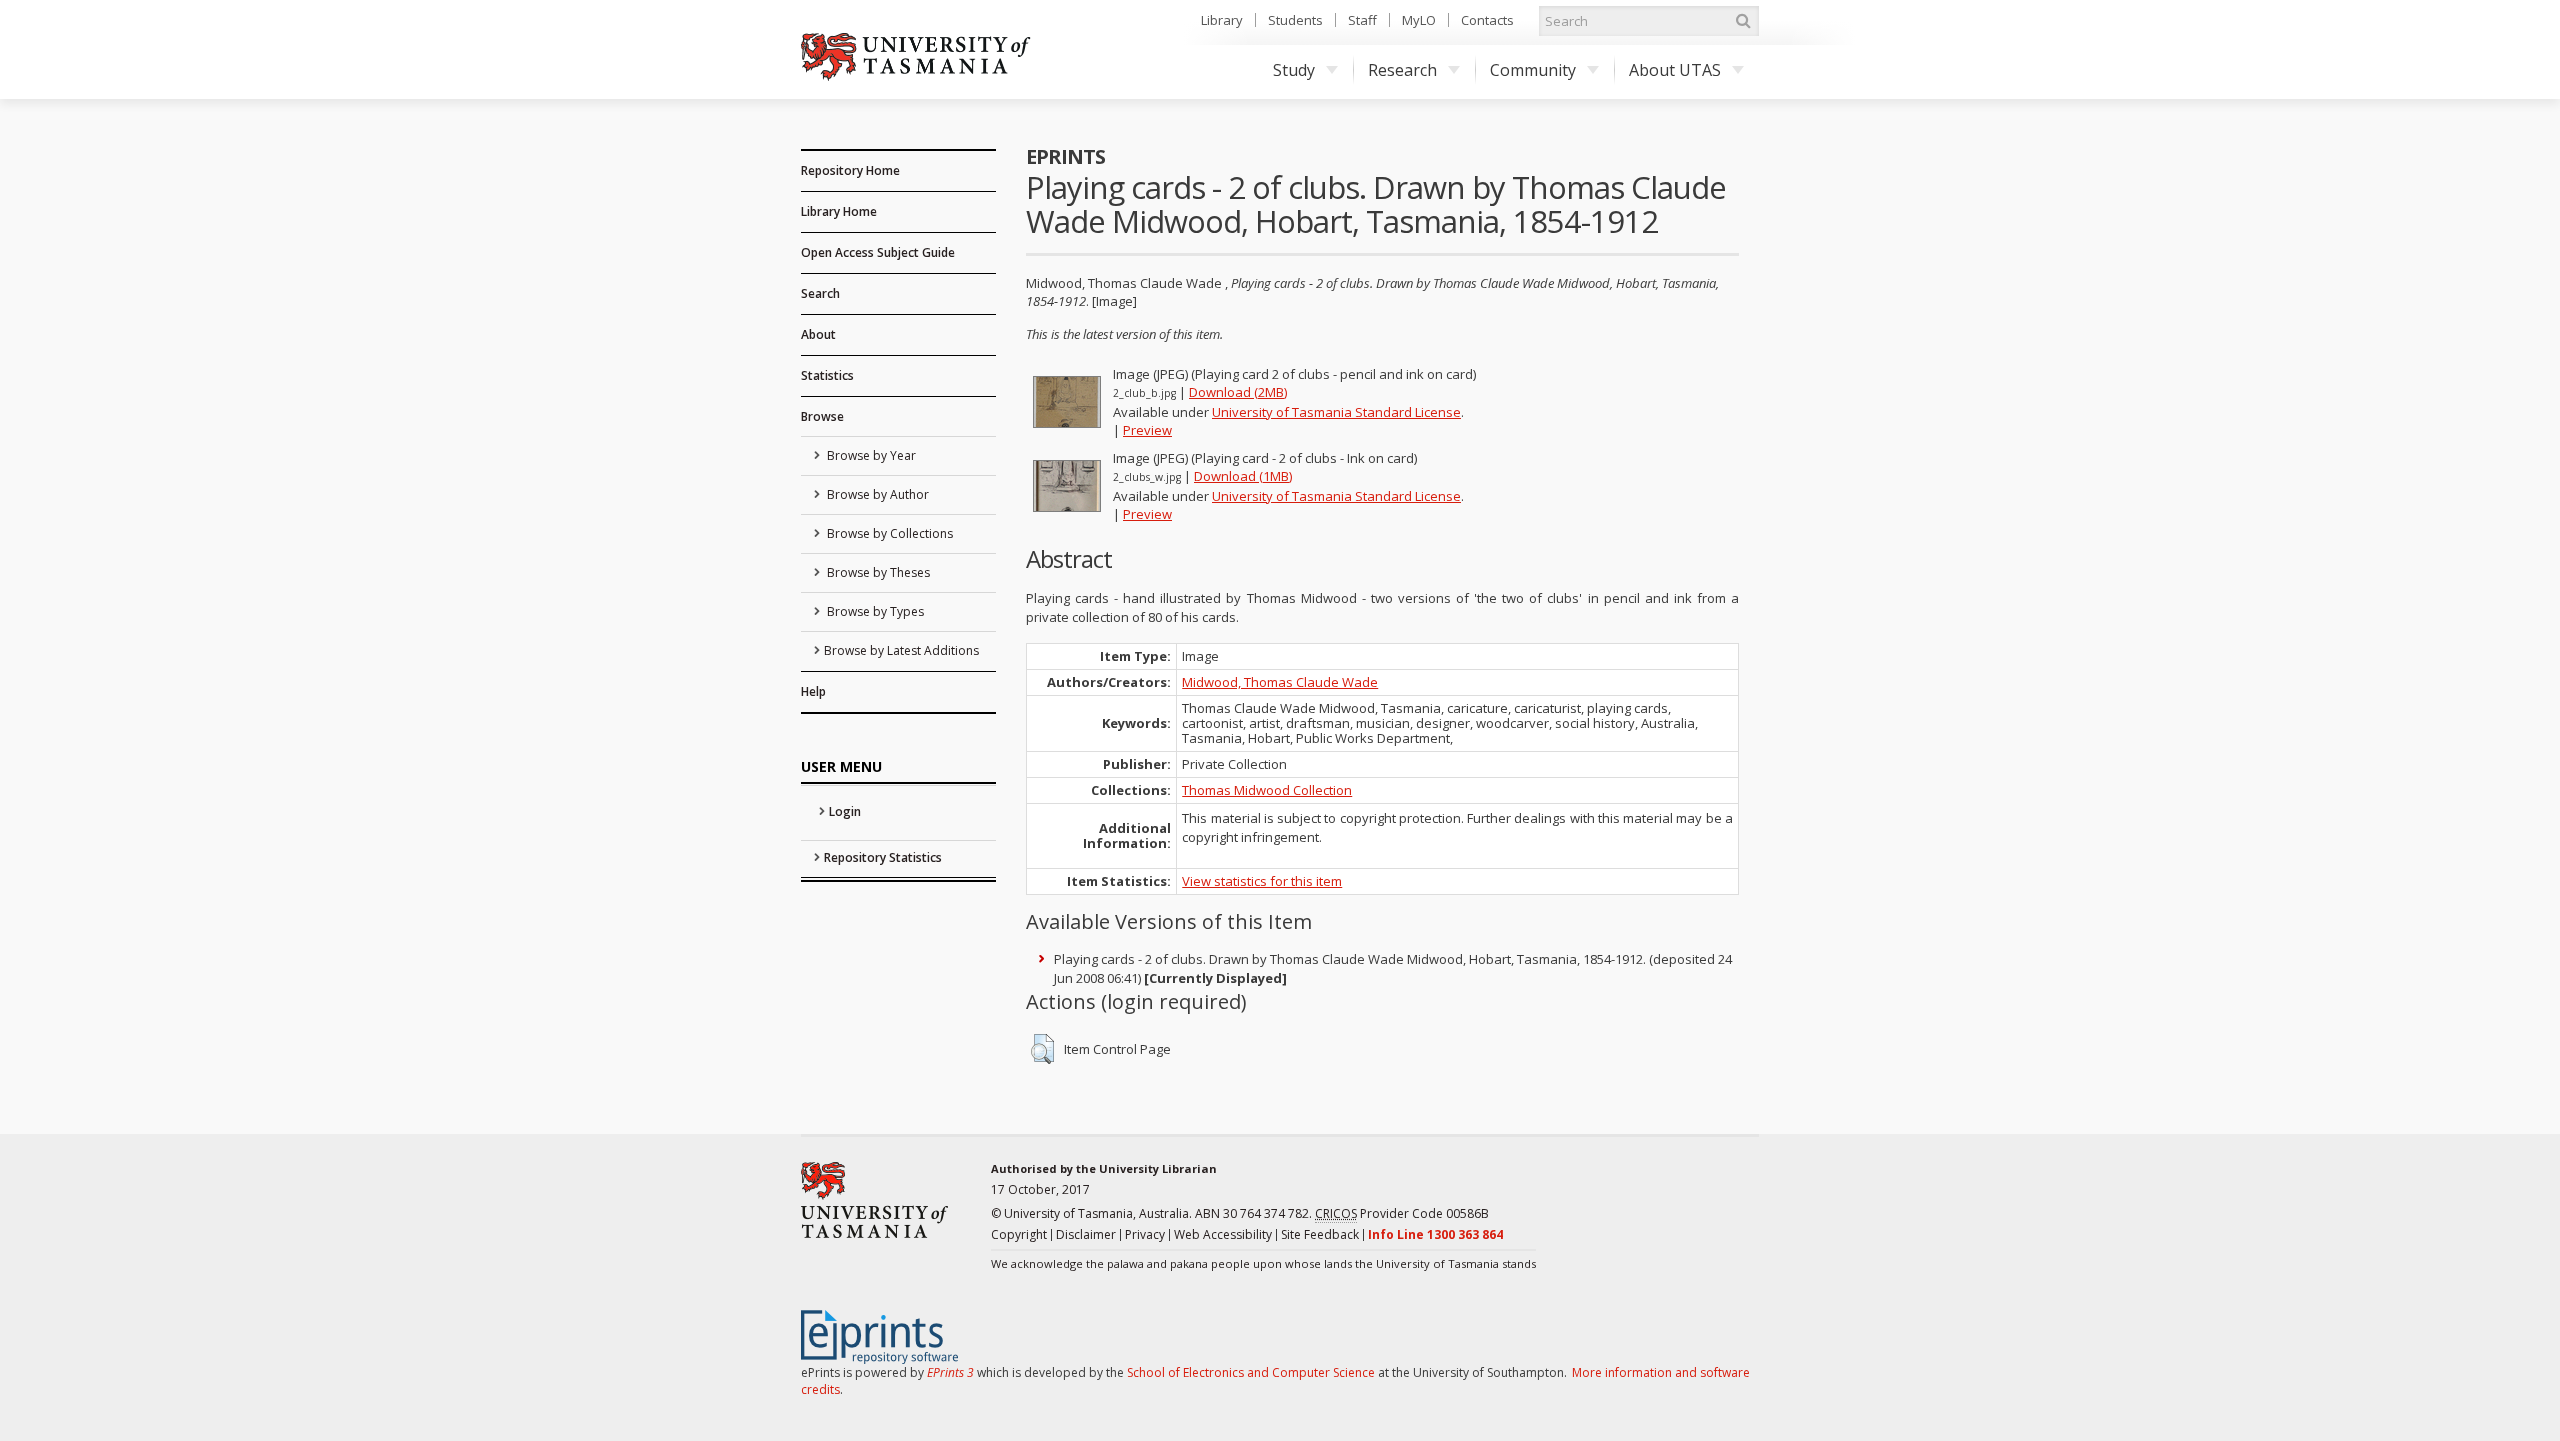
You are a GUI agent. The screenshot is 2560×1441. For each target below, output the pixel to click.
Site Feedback (1320, 1234)
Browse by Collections (888, 533)
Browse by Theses (877, 572)
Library (1222, 20)
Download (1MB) (1243, 476)
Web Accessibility (1223, 1234)
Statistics (827, 375)
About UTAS (1675, 70)
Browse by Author (876, 494)
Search (820, 293)
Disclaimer (1086, 1234)
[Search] (1743, 21)
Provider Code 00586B (1402, 1213)
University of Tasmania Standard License (1336, 412)
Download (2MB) (1238, 392)
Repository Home (850, 170)
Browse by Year (870, 455)
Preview (1147, 430)
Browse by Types (874, 611)
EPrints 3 (950, 1372)
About (818, 334)
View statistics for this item (1262, 881)
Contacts (1487, 20)
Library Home (839, 211)
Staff (1362, 20)
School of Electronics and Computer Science (1251, 1372)
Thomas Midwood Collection (1267, 790)
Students (1295, 20)
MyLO (1419, 20)
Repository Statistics (883, 857)
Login (845, 811)
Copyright (1019, 1234)
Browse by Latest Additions (901, 650)
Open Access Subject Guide (878, 252)
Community (1533, 70)
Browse (822, 416)
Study (1294, 70)
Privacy (1145, 1234)
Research (1402, 70)
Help (813, 691)
